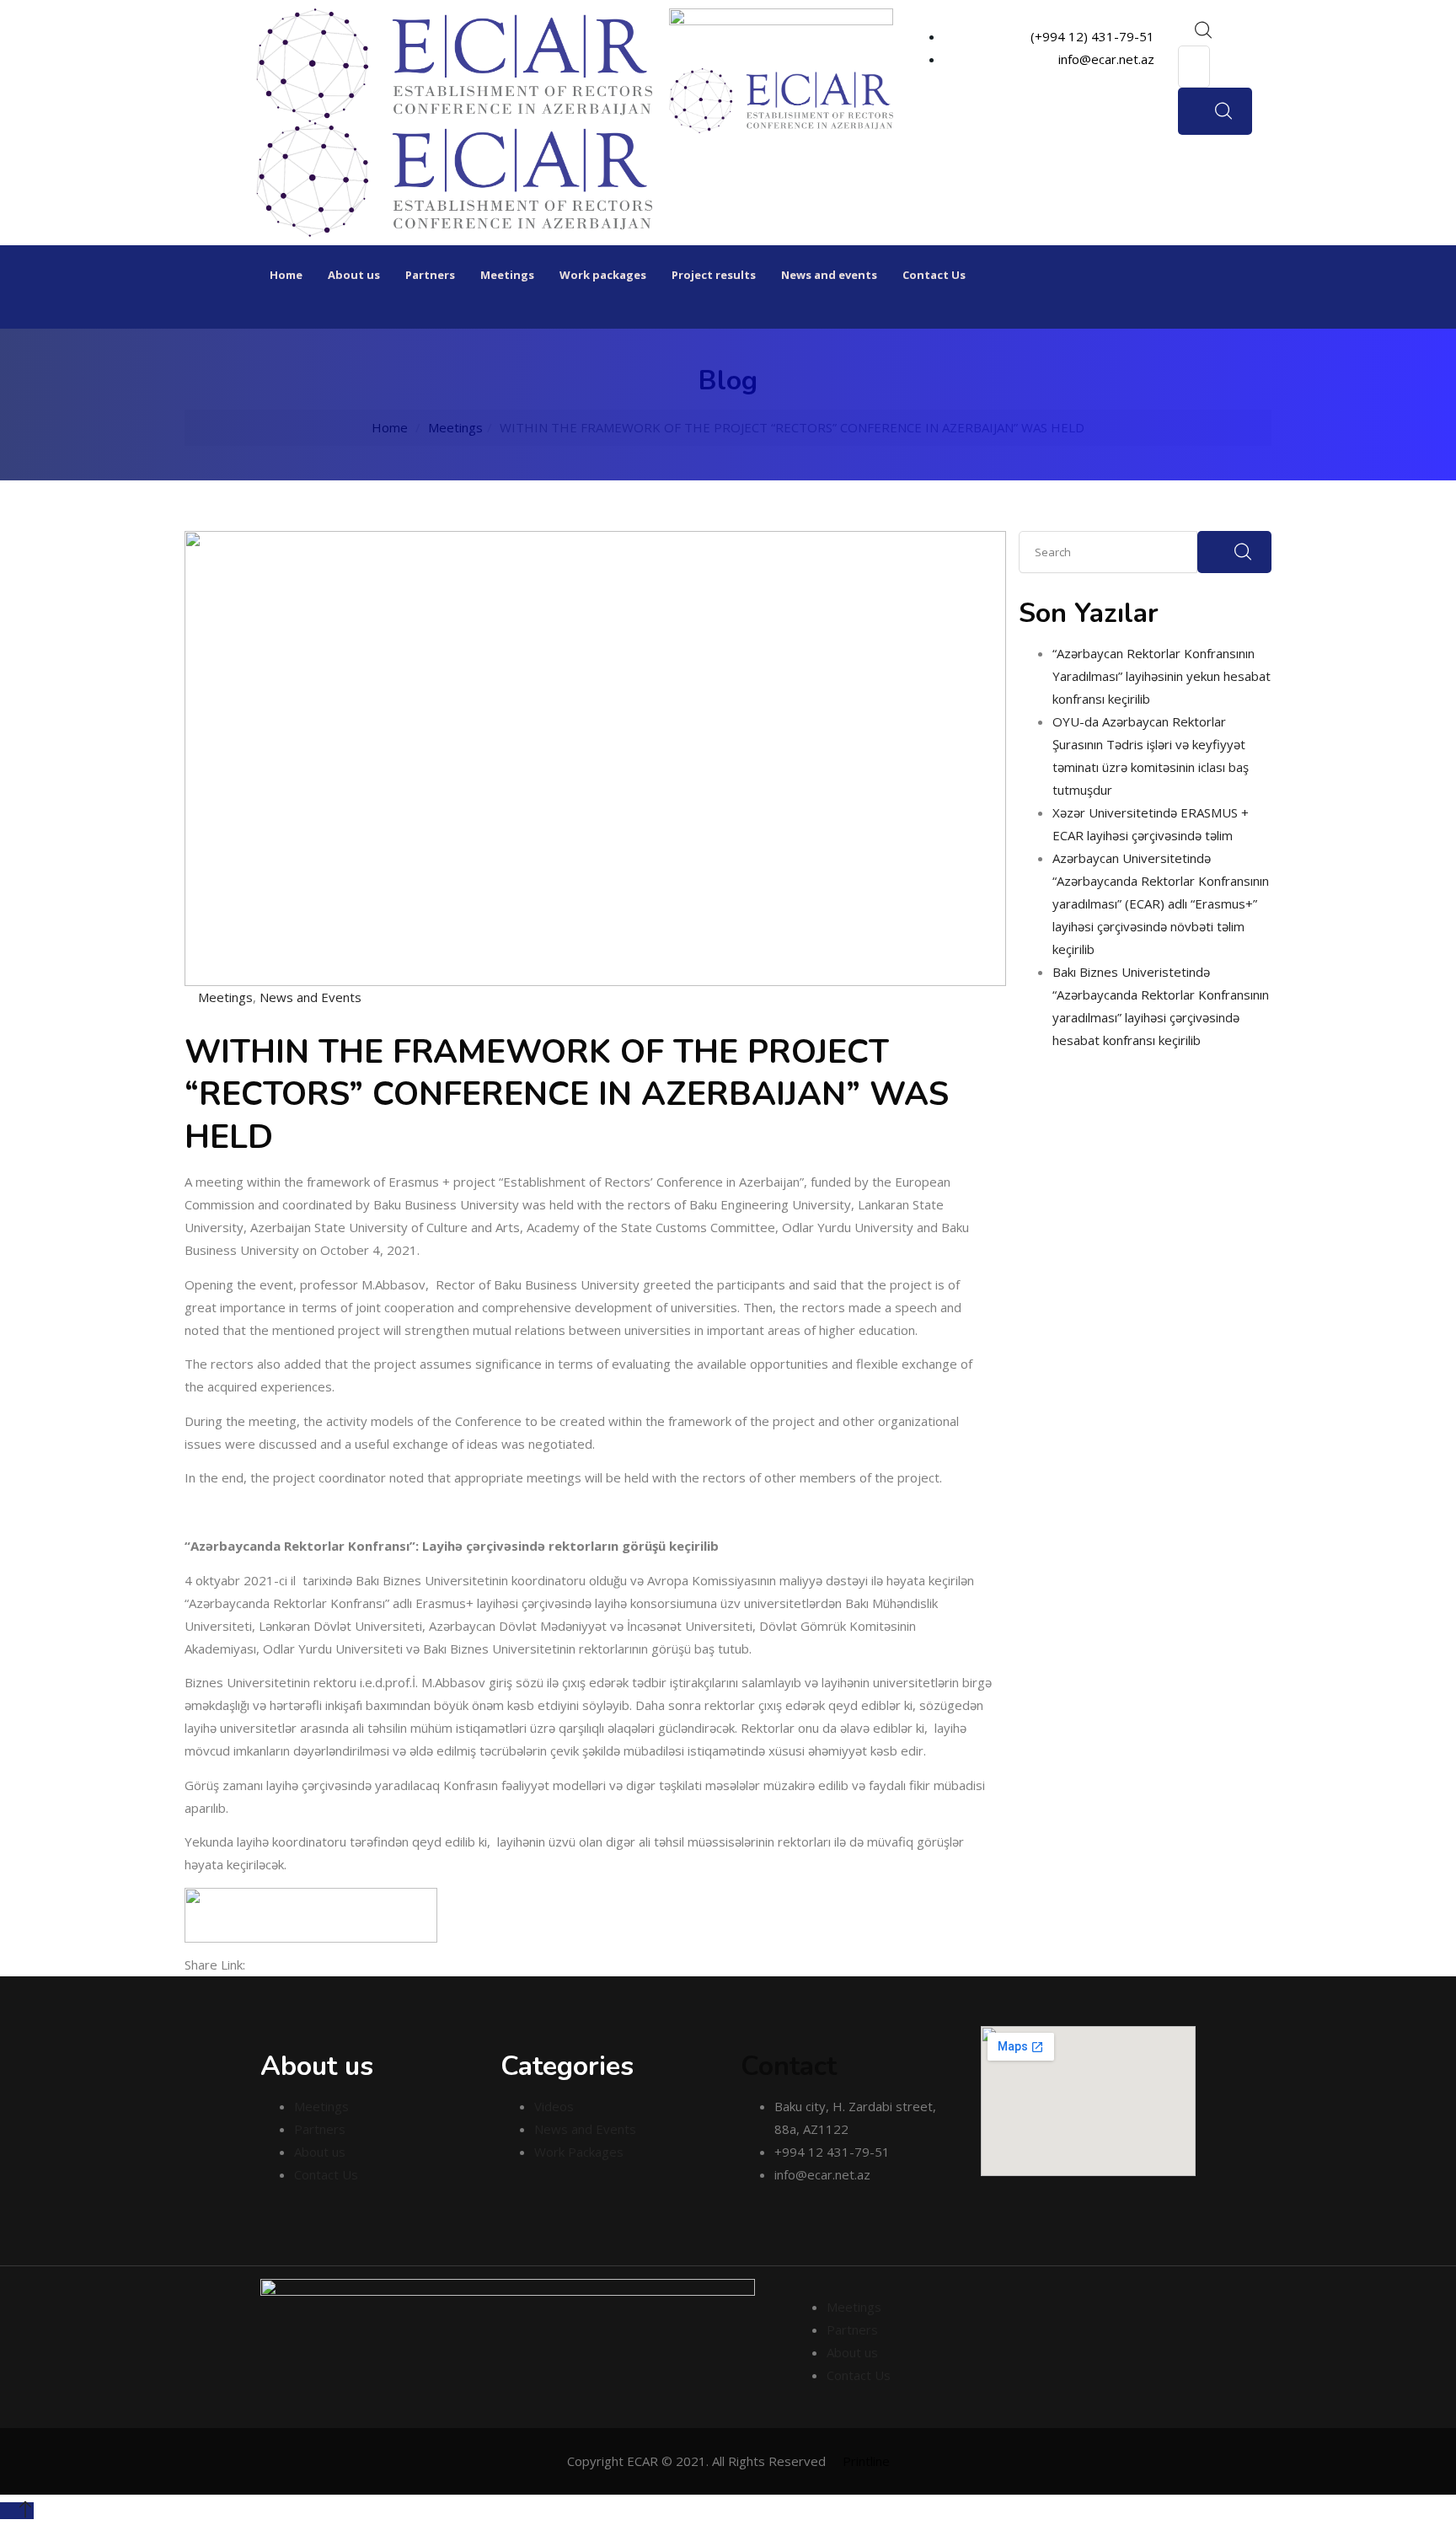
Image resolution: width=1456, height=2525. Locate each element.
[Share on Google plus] (309, 1965)
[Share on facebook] (255, 1965)
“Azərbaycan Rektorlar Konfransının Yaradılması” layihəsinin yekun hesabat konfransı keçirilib (1162, 676)
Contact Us (934, 275)
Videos (554, 2106)
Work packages (603, 275)
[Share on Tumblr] (296, 1965)
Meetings (507, 275)
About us (354, 275)
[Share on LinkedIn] (282, 1965)
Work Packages (579, 2152)
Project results (714, 275)
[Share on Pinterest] (321, 1965)
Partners (430, 275)
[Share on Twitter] (269, 1965)
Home (286, 275)
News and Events (310, 997)
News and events (829, 275)
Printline (866, 2461)
